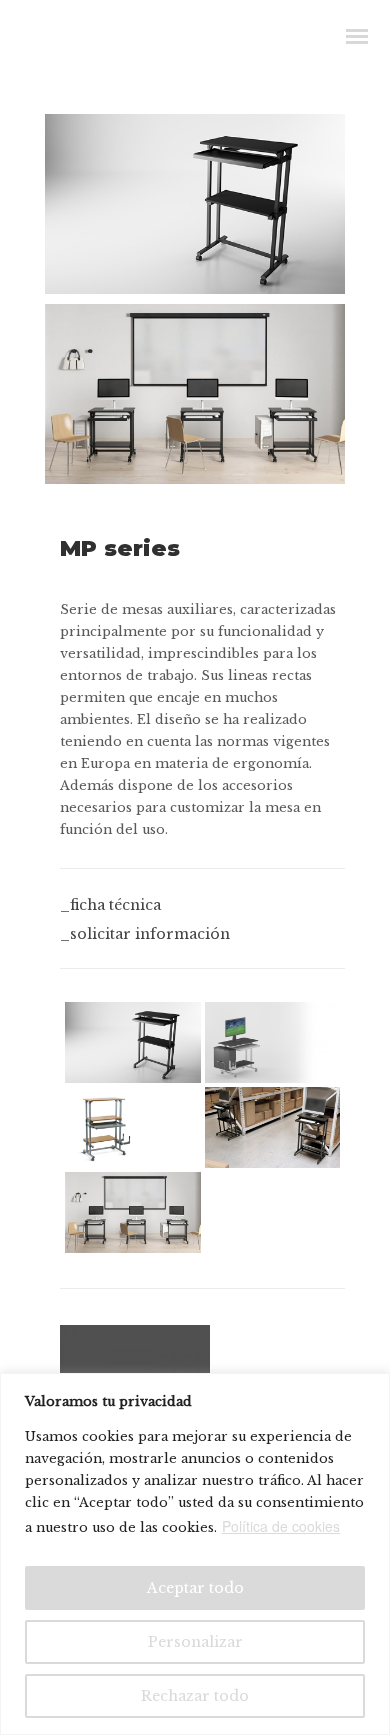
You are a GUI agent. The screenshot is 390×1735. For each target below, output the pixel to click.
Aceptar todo (195, 1588)
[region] (195, 1554)
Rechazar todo (195, 1696)
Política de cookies (281, 1526)
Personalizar (195, 1642)
